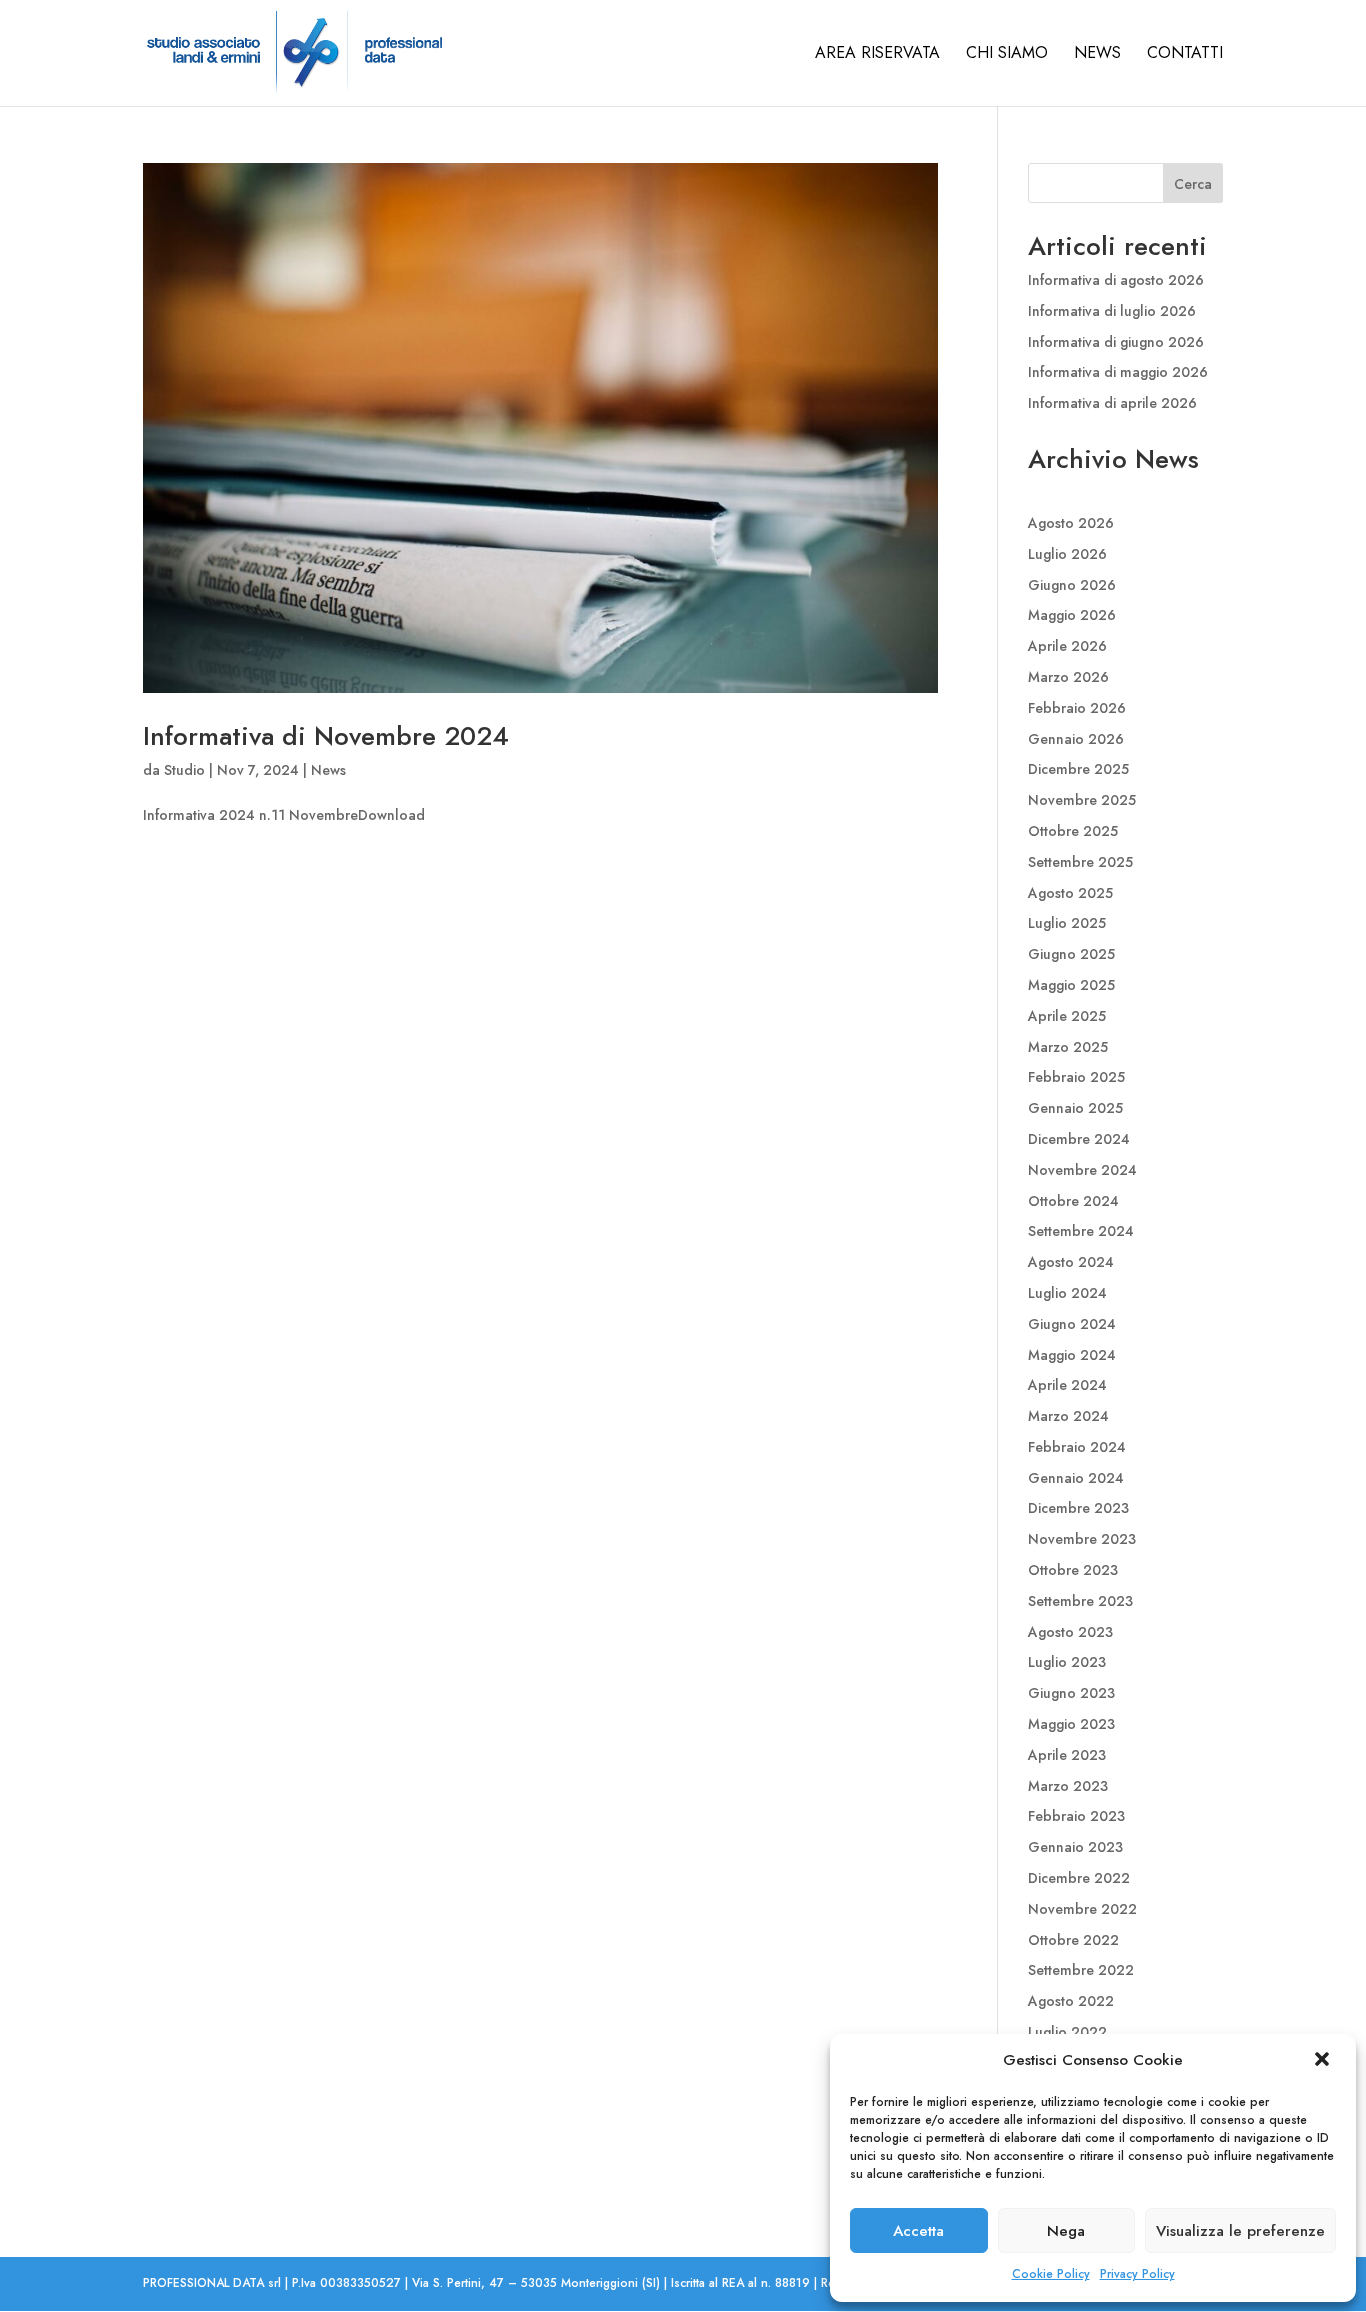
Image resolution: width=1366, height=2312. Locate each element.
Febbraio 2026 (1077, 708)
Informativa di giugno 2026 (1116, 342)
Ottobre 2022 (1073, 1940)
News (1097, 55)
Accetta (918, 2231)
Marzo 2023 (1068, 1786)
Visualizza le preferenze (1240, 2231)
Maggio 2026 (1072, 615)
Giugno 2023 (1071, 1693)
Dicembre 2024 (1079, 1139)
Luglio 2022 (1067, 2032)
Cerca (1193, 184)
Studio (184, 770)
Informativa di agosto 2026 (1116, 280)
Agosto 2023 (1070, 1632)
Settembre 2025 (1080, 862)
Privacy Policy (1137, 2274)
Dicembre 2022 (1079, 1878)
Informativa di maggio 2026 (1118, 372)
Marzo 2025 (1068, 1047)
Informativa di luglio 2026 (1112, 311)
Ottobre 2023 (1073, 1570)
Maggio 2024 (1072, 1355)
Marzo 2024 (1068, 1416)
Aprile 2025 (1067, 1016)
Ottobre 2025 (1073, 831)
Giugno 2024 (1072, 1324)
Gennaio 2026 (1076, 739)
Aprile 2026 (1067, 646)
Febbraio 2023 (1076, 1816)
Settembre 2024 (1081, 1231)
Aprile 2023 (1067, 1755)
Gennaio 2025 (1075, 1108)
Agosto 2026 (1071, 523)
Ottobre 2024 (1073, 1201)
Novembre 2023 (1082, 1539)
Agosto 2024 (1071, 1262)
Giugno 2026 (1072, 585)
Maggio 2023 (1071, 1724)
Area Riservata (877, 55)
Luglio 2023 (1067, 1662)
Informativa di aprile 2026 (1112, 403)
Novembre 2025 (1082, 800)
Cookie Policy (1051, 2274)
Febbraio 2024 (1077, 1447)
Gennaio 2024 (1076, 1478)
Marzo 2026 (1068, 677)
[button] (1324, 2061)
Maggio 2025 (1071, 985)
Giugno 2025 (1071, 954)
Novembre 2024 (1082, 1170)
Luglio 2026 (1067, 554)
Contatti (1185, 55)
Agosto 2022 (1071, 2001)
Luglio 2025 (1067, 923)
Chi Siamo (1007, 55)
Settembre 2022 (1081, 1970)
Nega (1066, 2231)
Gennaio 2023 (1075, 1847)
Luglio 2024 (1067, 1293)
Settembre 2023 (1080, 1601)
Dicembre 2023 (1078, 1508)
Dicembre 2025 (1078, 769)
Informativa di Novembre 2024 (326, 736)
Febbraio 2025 (1076, 1077)
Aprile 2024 (1067, 1385)
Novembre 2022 (1082, 1909)
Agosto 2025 (1070, 893)
